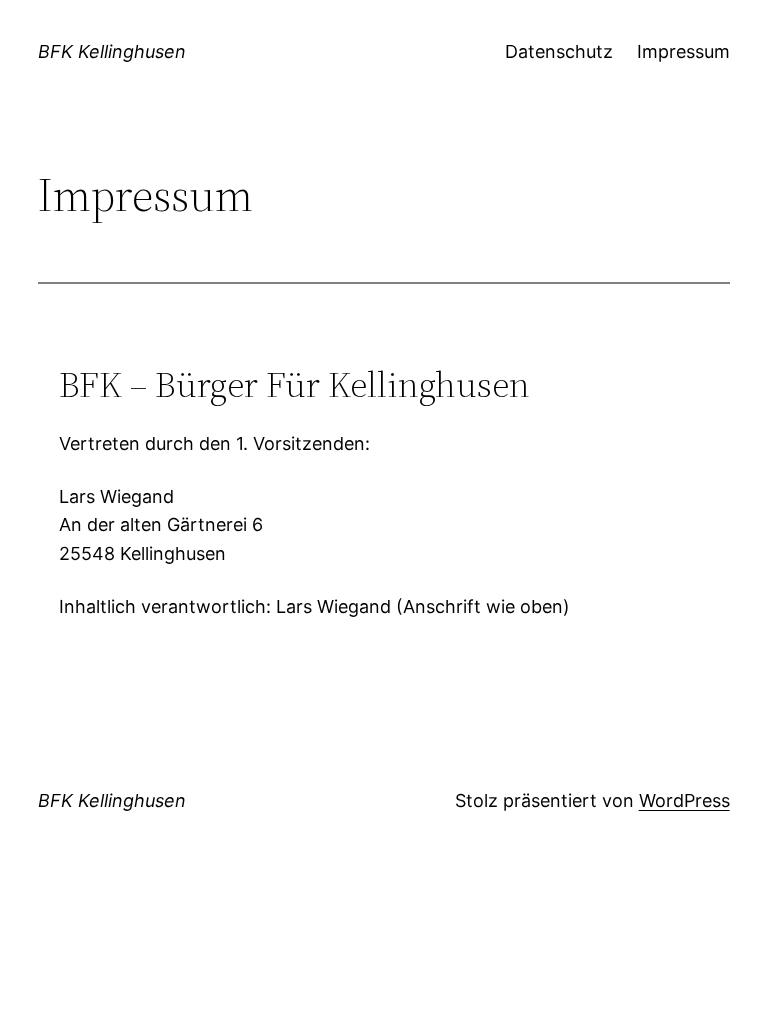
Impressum (683, 51)
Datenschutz (559, 51)
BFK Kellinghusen (112, 51)
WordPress (684, 800)
